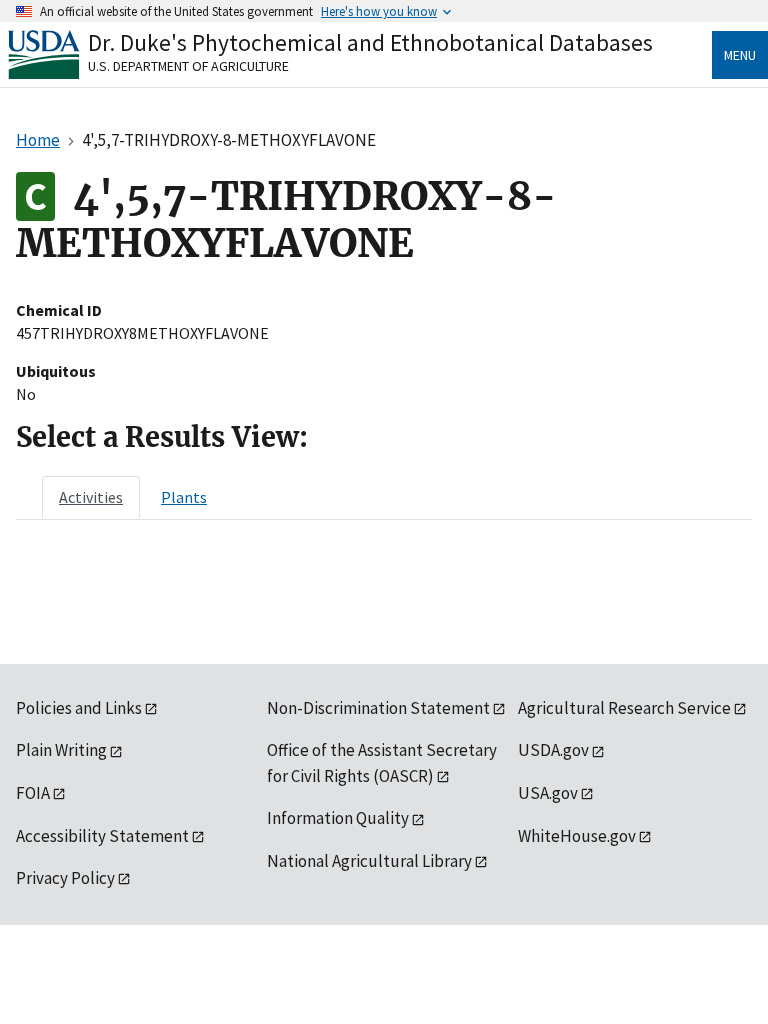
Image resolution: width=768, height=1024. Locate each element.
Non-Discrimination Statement (378, 708)
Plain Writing (61, 750)
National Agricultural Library (369, 861)
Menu (740, 55)
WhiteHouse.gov (577, 836)
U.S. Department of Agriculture (188, 66)
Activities (91, 497)
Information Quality (338, 818)
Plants (184, 497)
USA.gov (548, 793)
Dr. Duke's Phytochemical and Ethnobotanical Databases (370, 42)
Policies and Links (79, 708)
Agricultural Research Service (624, 708)
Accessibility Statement (102, 836)
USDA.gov (553, 750)
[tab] (91, 497)
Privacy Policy (65, 878)
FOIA (33, 793)
